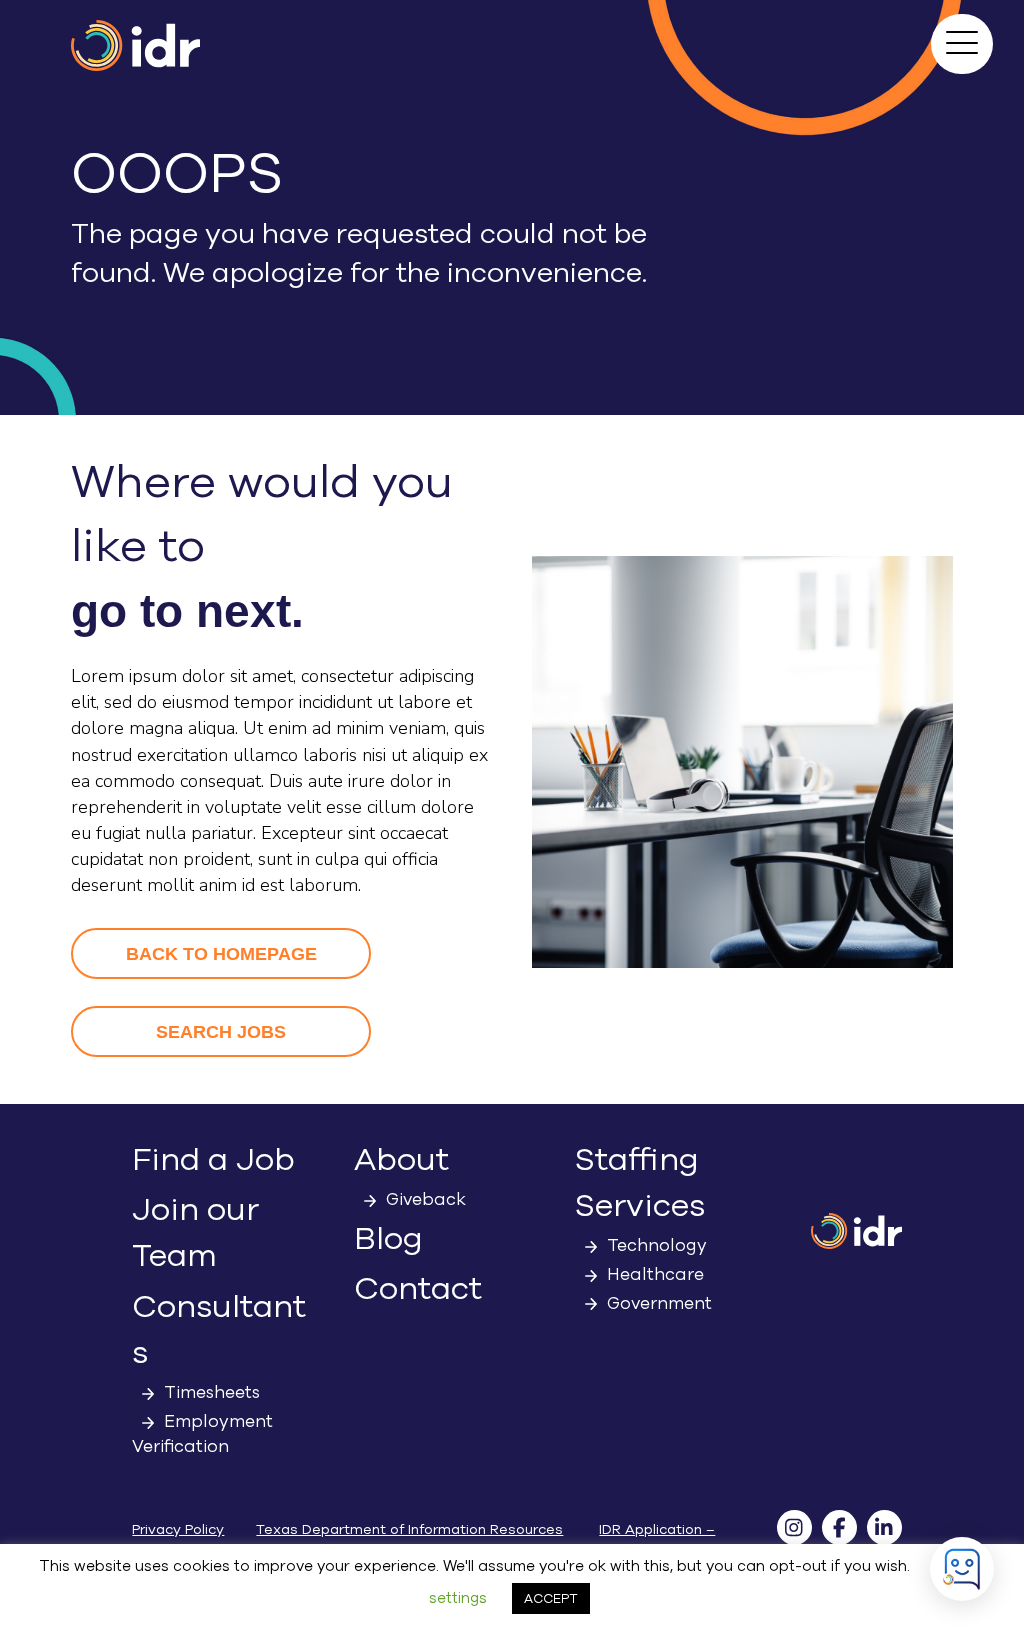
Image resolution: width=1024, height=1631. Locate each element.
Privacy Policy (178, 1529)
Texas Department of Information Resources (409, 1529)
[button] (962, 44)
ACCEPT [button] (551, 1598)
